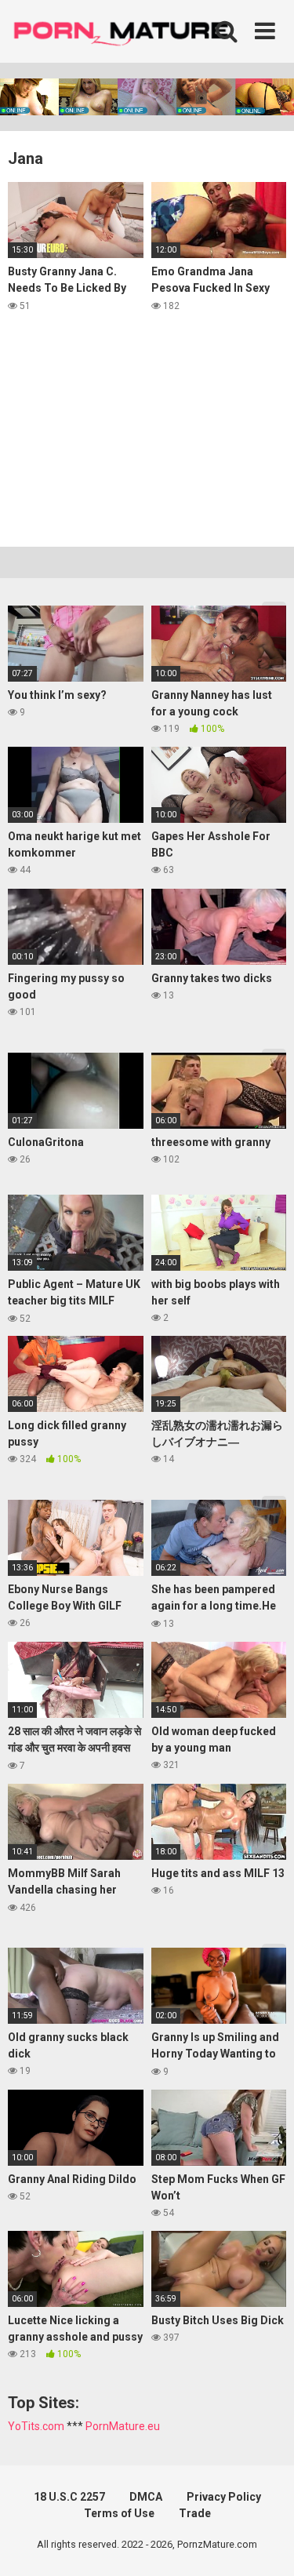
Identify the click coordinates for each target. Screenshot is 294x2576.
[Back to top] (265, 2544)
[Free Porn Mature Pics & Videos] (125, 31)
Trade (195, 2513)
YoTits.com (36, 2426)
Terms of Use (119, 2513)
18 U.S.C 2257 (69, 2497)
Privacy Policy (224, 2497)
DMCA (146, 2497)
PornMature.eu (123, 2426)
